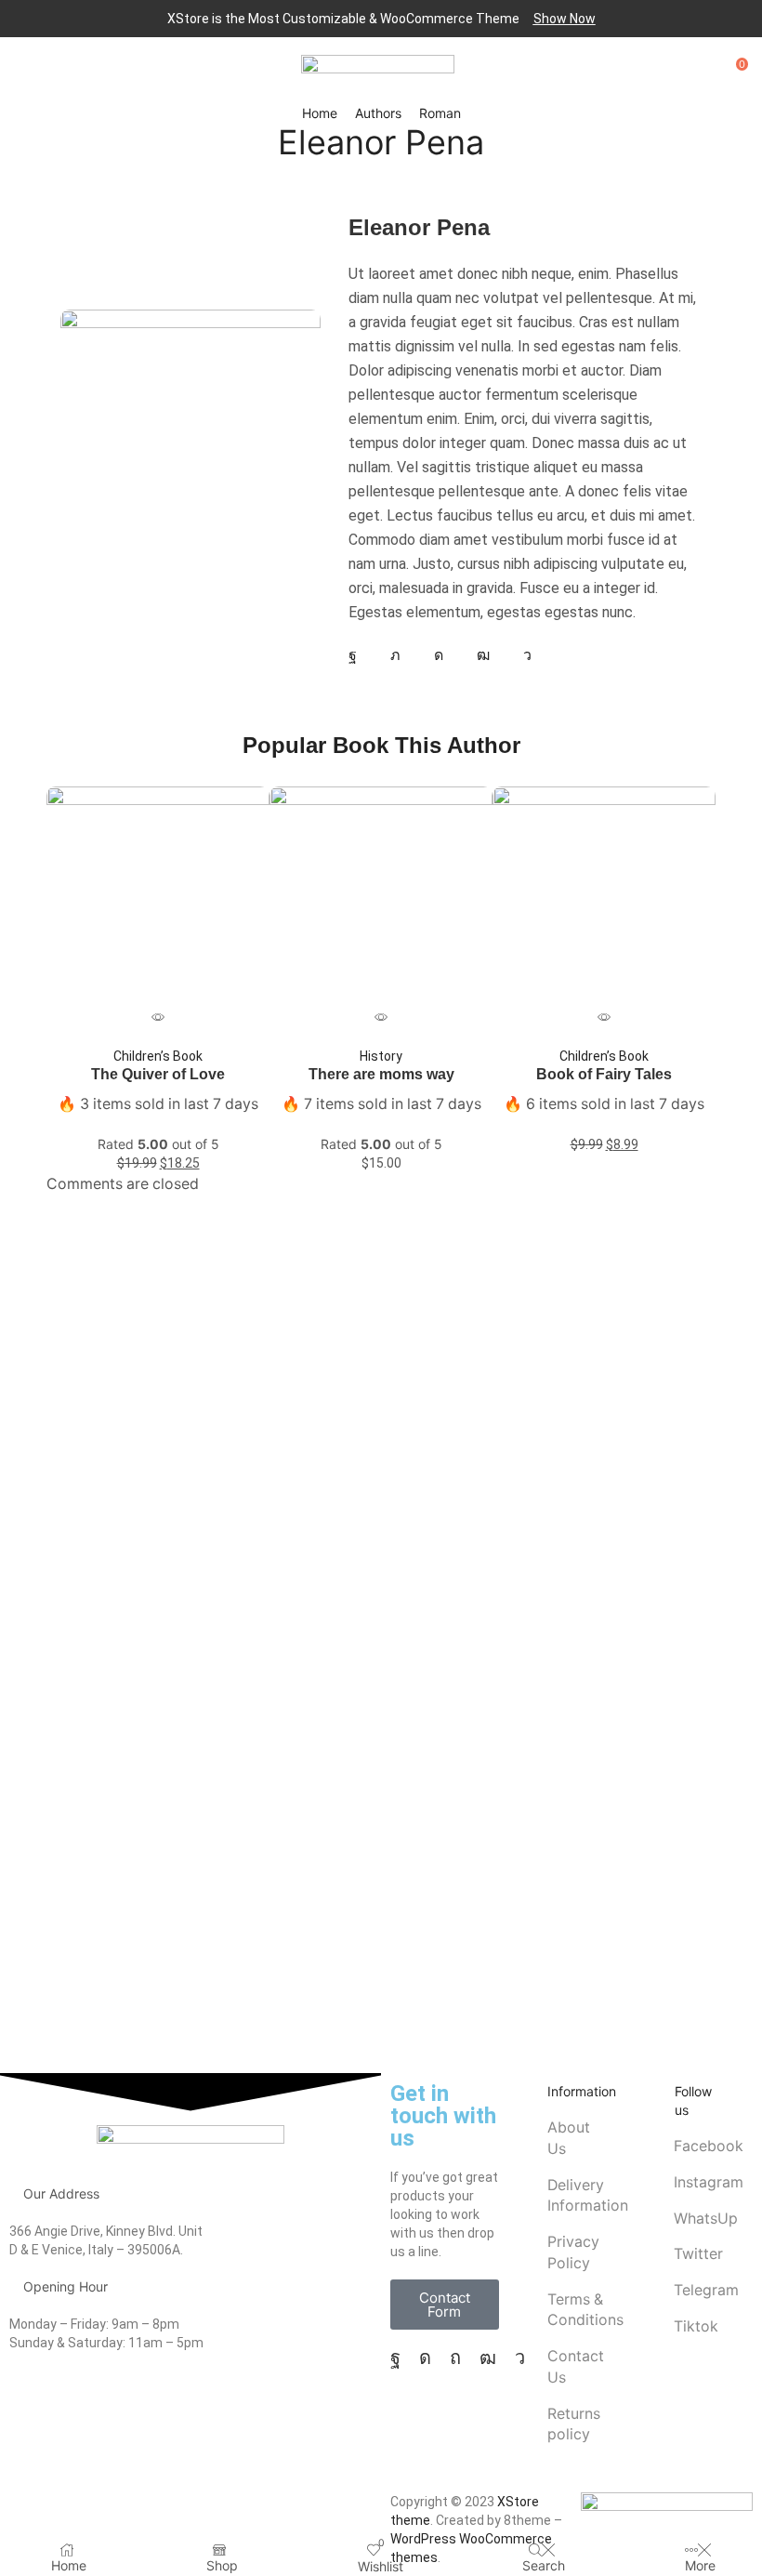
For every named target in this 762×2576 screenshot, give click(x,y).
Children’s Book (158, 1056)
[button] (565, 19)
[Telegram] (527, 655)
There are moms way (381, 1074)
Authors (378, 113)
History (381, 1056)
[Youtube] (483, 655)
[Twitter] (395, 655)
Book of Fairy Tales (604, 1074)
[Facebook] (353, 655)
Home (320, 113)
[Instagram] (439, 655)
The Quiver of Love (158, 1074)
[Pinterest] (455, 2358)
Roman (440, 113)
